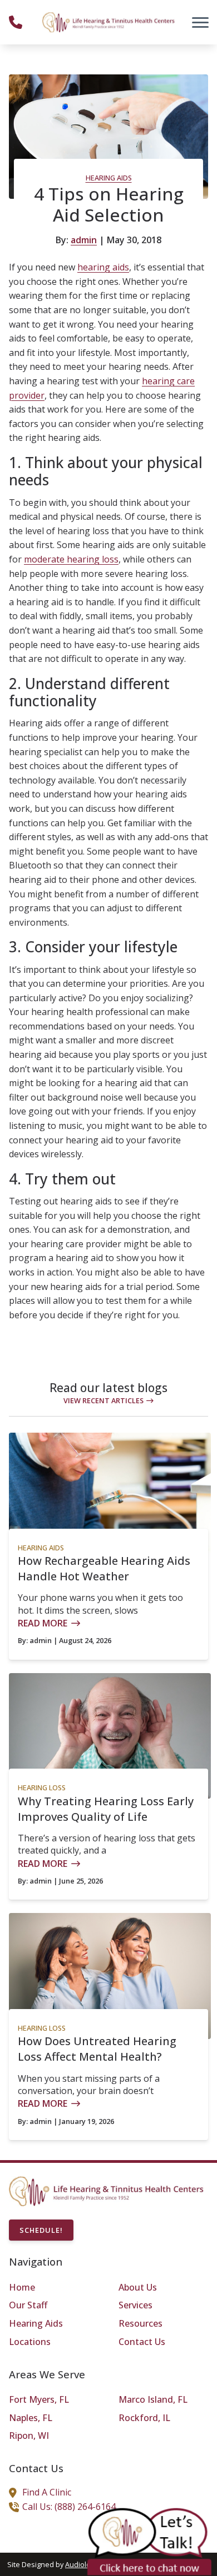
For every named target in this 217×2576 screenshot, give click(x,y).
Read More (43, 1623)
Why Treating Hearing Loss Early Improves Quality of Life (106, 1809)
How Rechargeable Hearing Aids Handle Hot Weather (104, 1568)
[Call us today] (16, 22)
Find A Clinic (47, 2492)
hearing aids (103, 267)
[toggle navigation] (200, 22)
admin (84, 240)
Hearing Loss (42, 1787)
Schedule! (41, 2230)
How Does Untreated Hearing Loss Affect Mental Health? (97, 2049)
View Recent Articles (103, 1400)
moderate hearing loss (71, 559)
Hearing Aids (109, 178)
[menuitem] (54, 2288)
